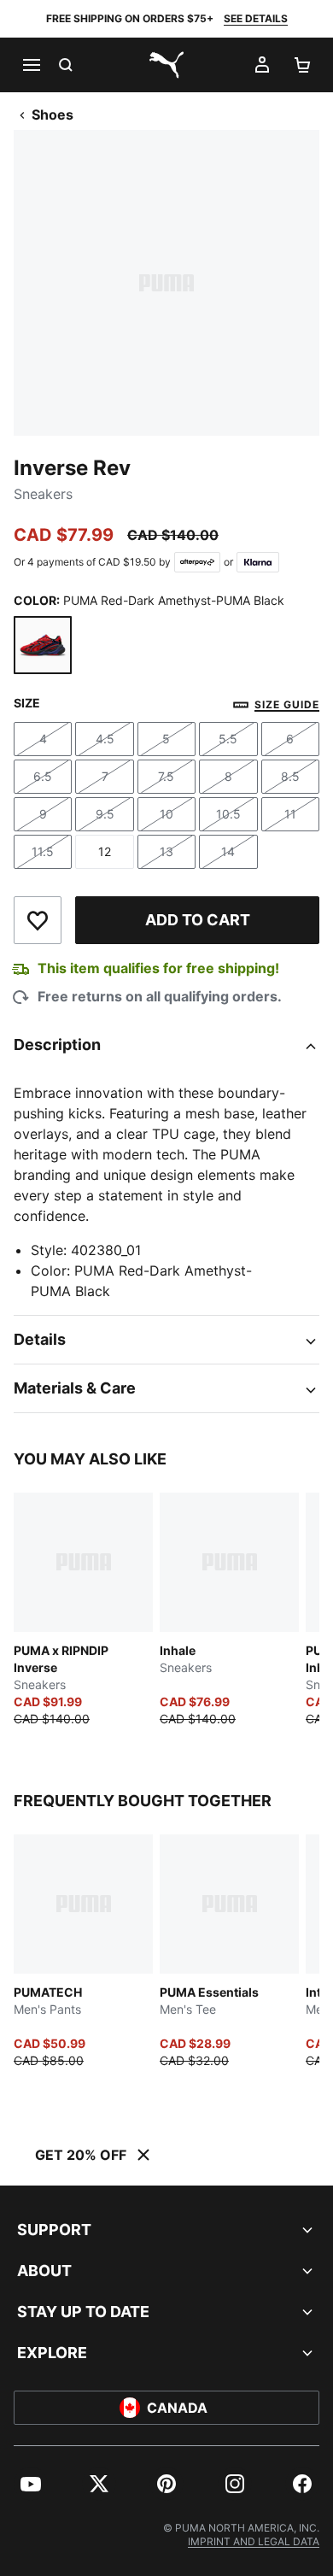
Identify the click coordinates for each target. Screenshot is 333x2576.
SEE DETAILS (256, 18)
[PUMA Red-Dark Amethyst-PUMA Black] (43, 645)
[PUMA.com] (166, 65)
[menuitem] (31, 2484)
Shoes (53, 114)
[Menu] (31, 65)
